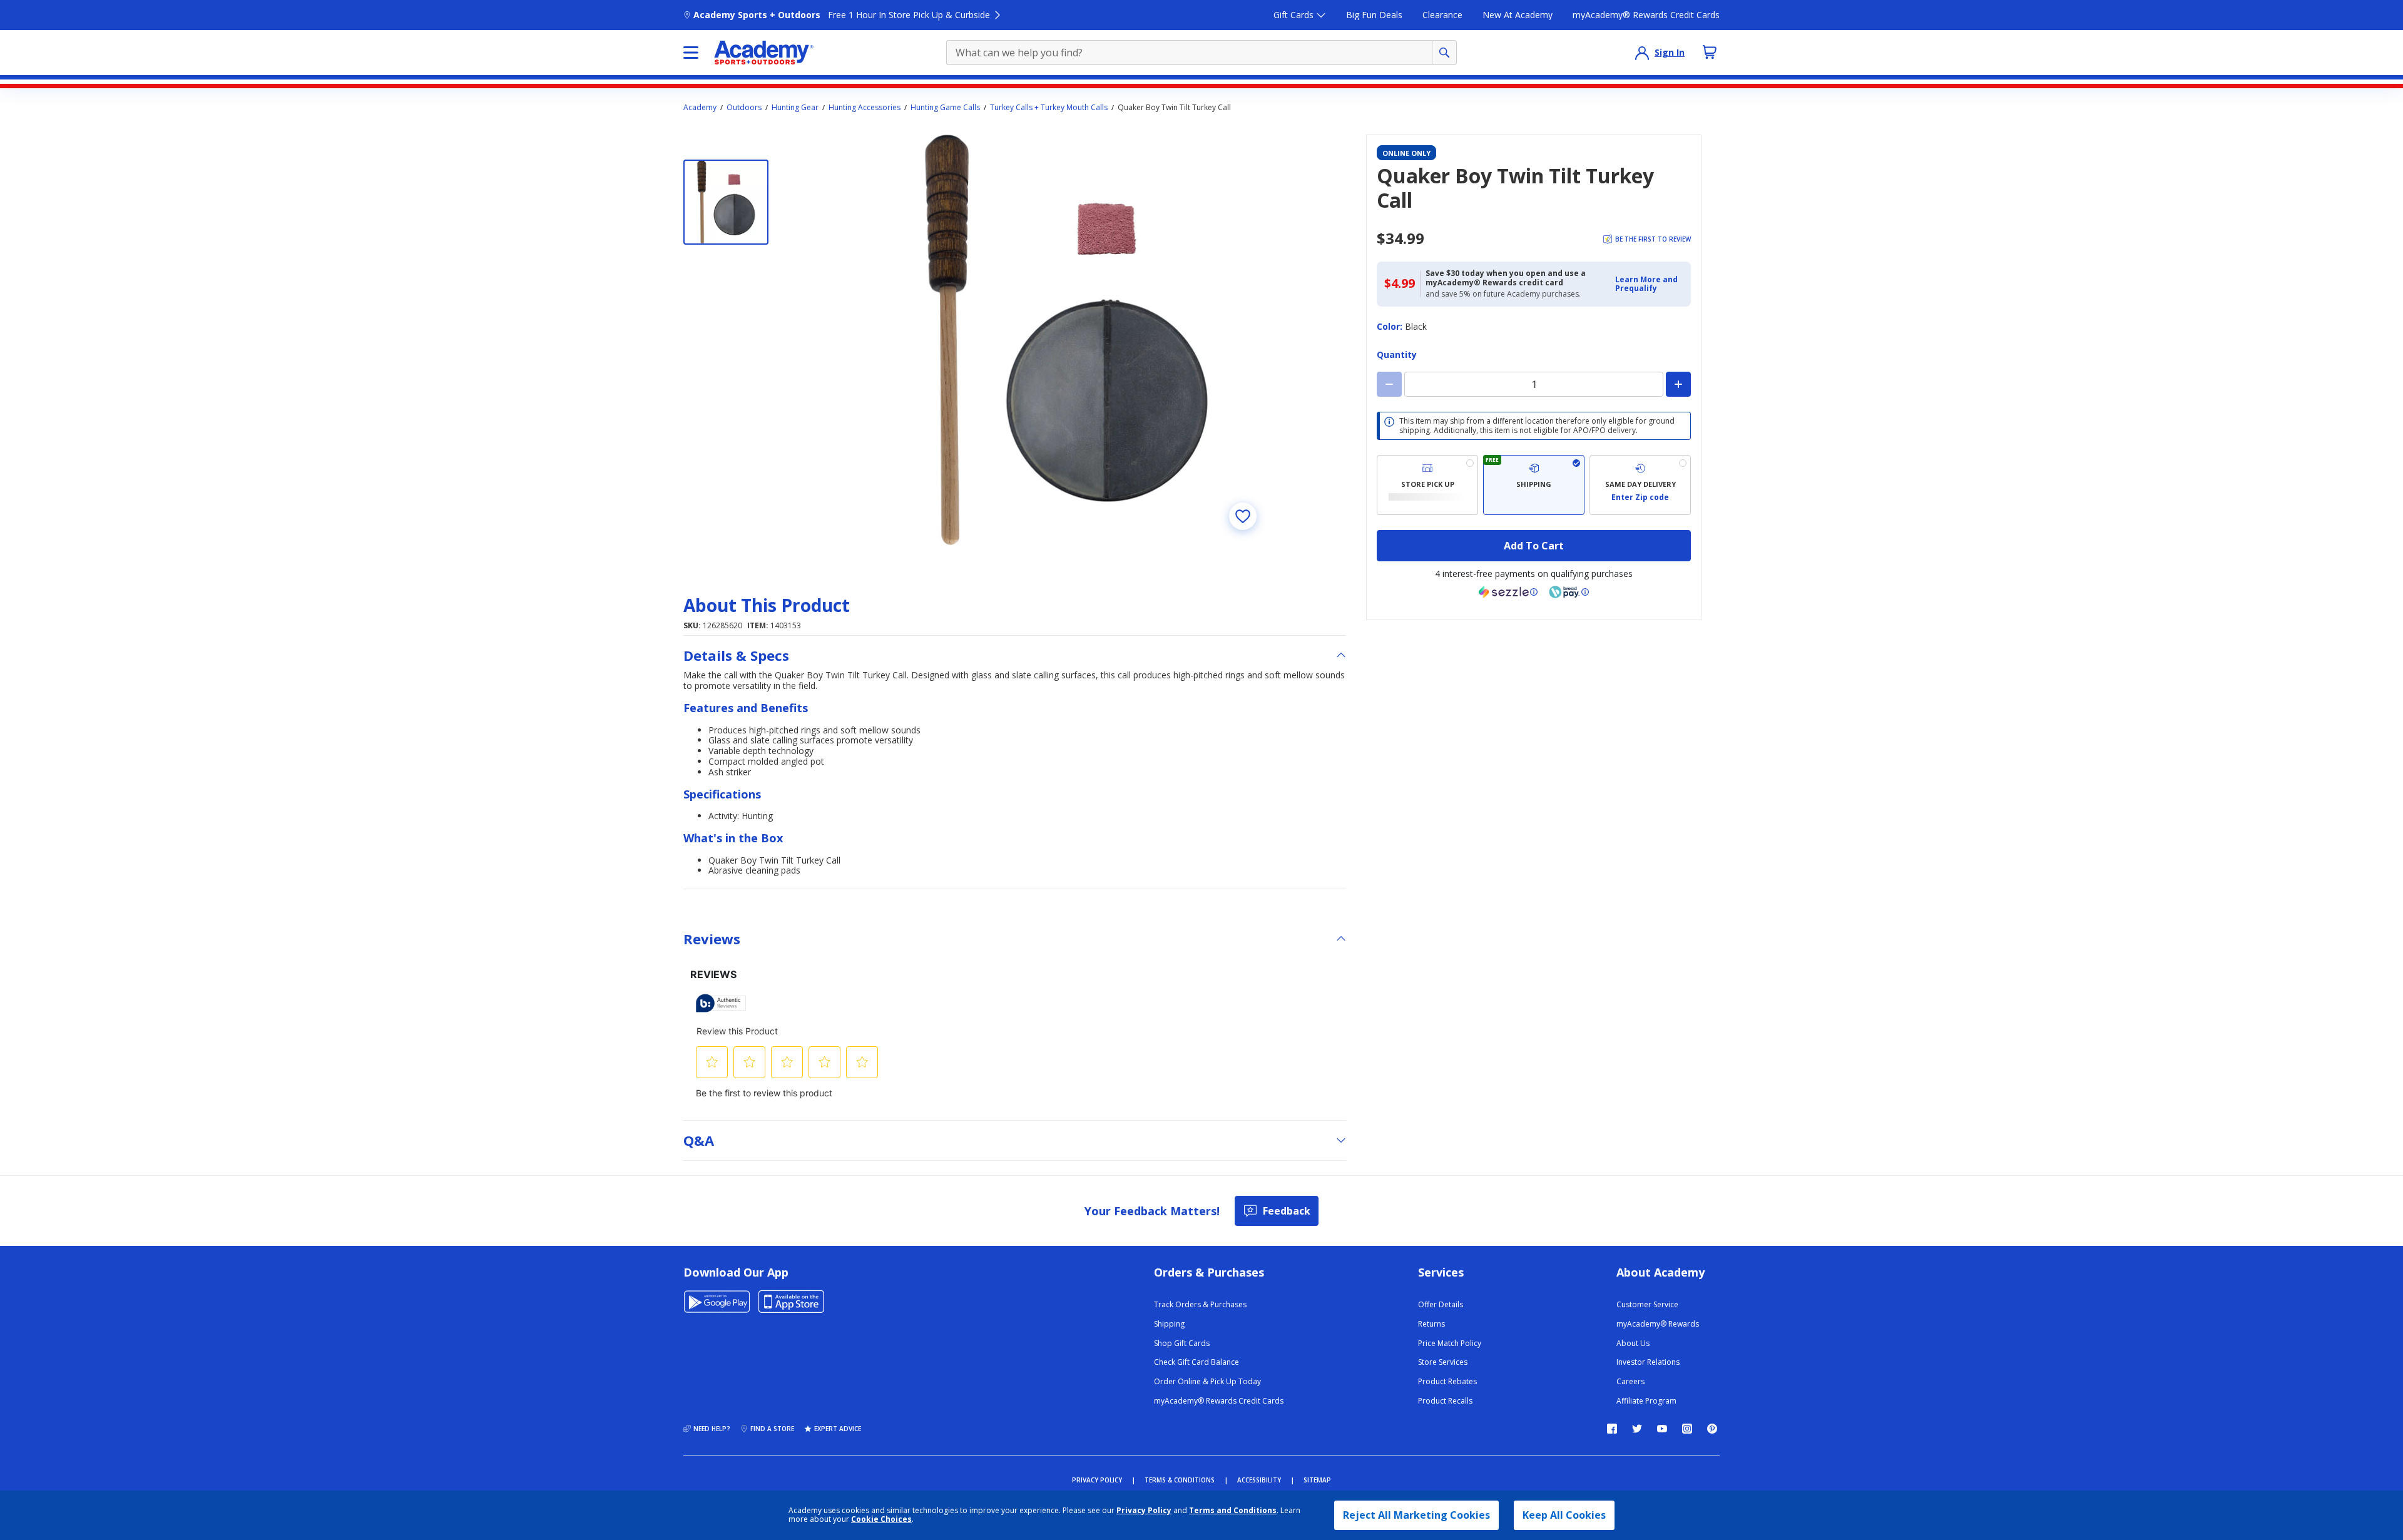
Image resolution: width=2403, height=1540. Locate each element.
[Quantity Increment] (1678, 384)
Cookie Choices (881, 1519)
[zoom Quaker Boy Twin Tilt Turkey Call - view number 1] (1066, 340)
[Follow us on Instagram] (1687, 1429)
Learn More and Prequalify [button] (1646, 284)
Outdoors (744, 108)
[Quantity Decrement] (1389, 384)
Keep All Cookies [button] (1564, 1515)
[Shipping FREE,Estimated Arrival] (1534, 485)
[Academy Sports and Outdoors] (764, 53)
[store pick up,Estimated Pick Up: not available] (1427, 485)
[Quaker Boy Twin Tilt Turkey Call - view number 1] (726, 202)
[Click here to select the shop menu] (691, 53)
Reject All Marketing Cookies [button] (1416, 1515)
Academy (700, 108)
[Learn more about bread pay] (1569, 592)
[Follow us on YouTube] (1662, 1429)
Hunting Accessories (865, 108)
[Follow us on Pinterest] (1712, 1429)
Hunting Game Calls (945, 108)
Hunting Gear (795, 108)
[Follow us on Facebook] (1612, 1429)
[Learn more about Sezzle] (1508, 592)
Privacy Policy (1144, 1510)
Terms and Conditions (1233, 1510)
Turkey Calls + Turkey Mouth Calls (1049, 108)
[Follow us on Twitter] (1637, 1429)
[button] (1649, 284)
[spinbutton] (1534, 384)
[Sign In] (1642, 53)
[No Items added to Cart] (1710, 52)
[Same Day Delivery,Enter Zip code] (1640, 485)
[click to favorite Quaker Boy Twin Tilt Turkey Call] (1243, 516)
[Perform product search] (1444, 53)
